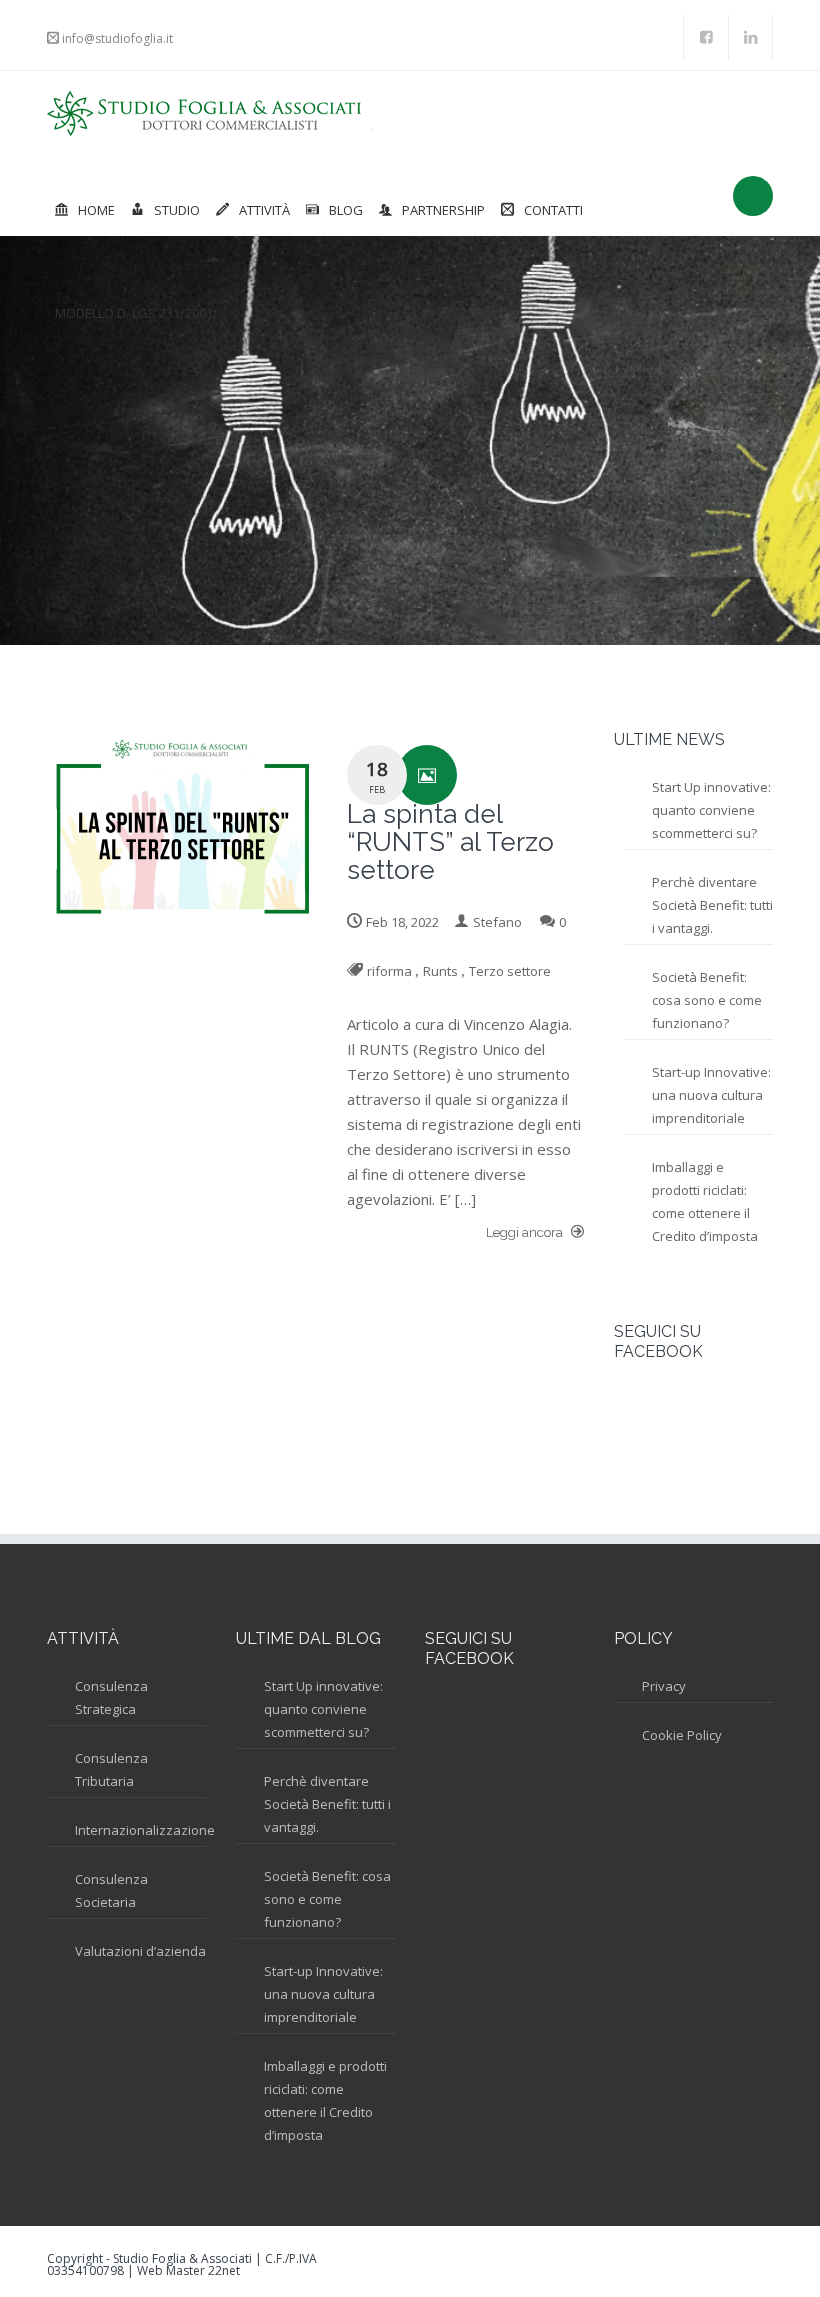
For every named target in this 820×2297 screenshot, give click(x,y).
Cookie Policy (682, 1735)
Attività (264, 210)
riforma (389, 971)
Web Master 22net (188, 2270)
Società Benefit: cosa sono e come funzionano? (707, 1000)
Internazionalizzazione (145, 1830)
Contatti (553, 210)
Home (96, 210)
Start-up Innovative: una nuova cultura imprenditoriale (711, 1095)
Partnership (443, 210)
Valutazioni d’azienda (140, 1951)
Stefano (497, 922)
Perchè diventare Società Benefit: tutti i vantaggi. (712, 905)
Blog (346, 210)
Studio (177, 210)
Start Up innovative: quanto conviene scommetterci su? (711, 810)
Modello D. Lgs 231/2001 (134, 313)
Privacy (664, 1686)
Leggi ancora (526, 1232)
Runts (440, 971)
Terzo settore (510, 971)
